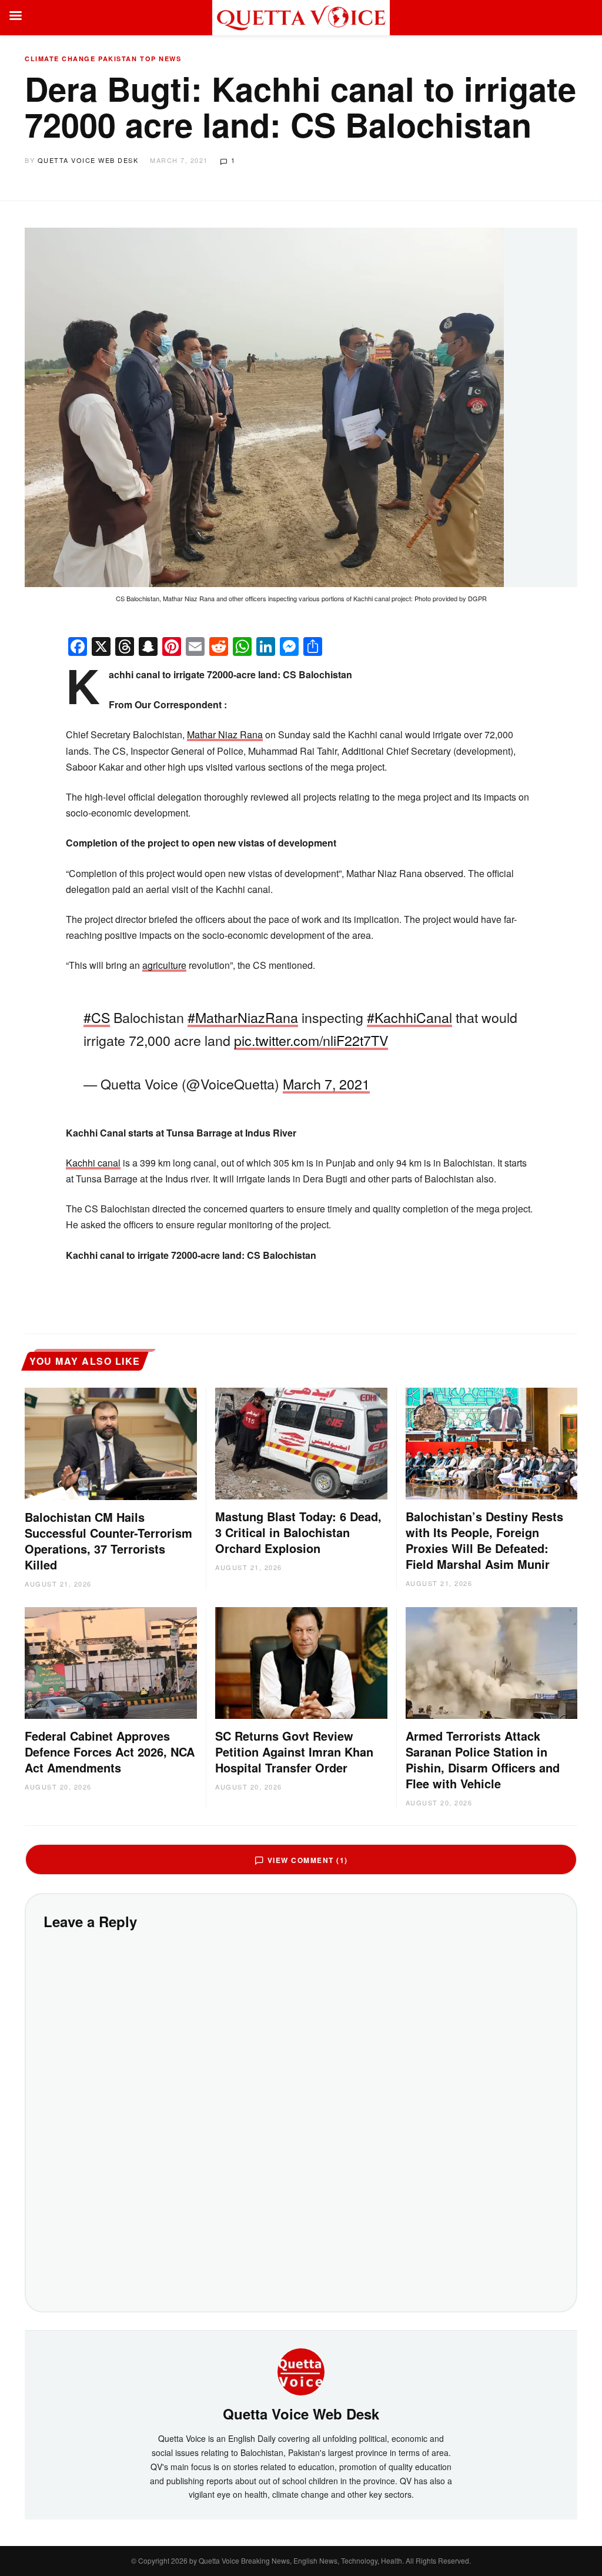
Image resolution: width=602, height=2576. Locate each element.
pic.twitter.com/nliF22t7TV (311, 1040)
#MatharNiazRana (243, 1017)
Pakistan (118, 59)
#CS (97, 1017)
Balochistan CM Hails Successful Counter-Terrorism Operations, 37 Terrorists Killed (108, 1541)
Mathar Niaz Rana (225, 734)
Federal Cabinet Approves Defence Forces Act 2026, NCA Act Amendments (110, 1752)
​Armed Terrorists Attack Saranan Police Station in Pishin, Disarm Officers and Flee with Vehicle (483, 1759)
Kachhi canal (93, 1163)
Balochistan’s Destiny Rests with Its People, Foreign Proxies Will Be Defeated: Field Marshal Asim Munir (484, 1540)
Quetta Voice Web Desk (88, 160)
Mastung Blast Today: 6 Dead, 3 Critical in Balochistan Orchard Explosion (298, 1532)
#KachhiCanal (409, 1017)
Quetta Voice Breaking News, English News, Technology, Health (300, 2560)
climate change (60, 59)
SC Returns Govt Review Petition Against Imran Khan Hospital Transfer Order (294, 1752)
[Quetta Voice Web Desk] (301, 2371)
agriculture (164, 965)
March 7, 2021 (326, 1084)
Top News (160, 59)
